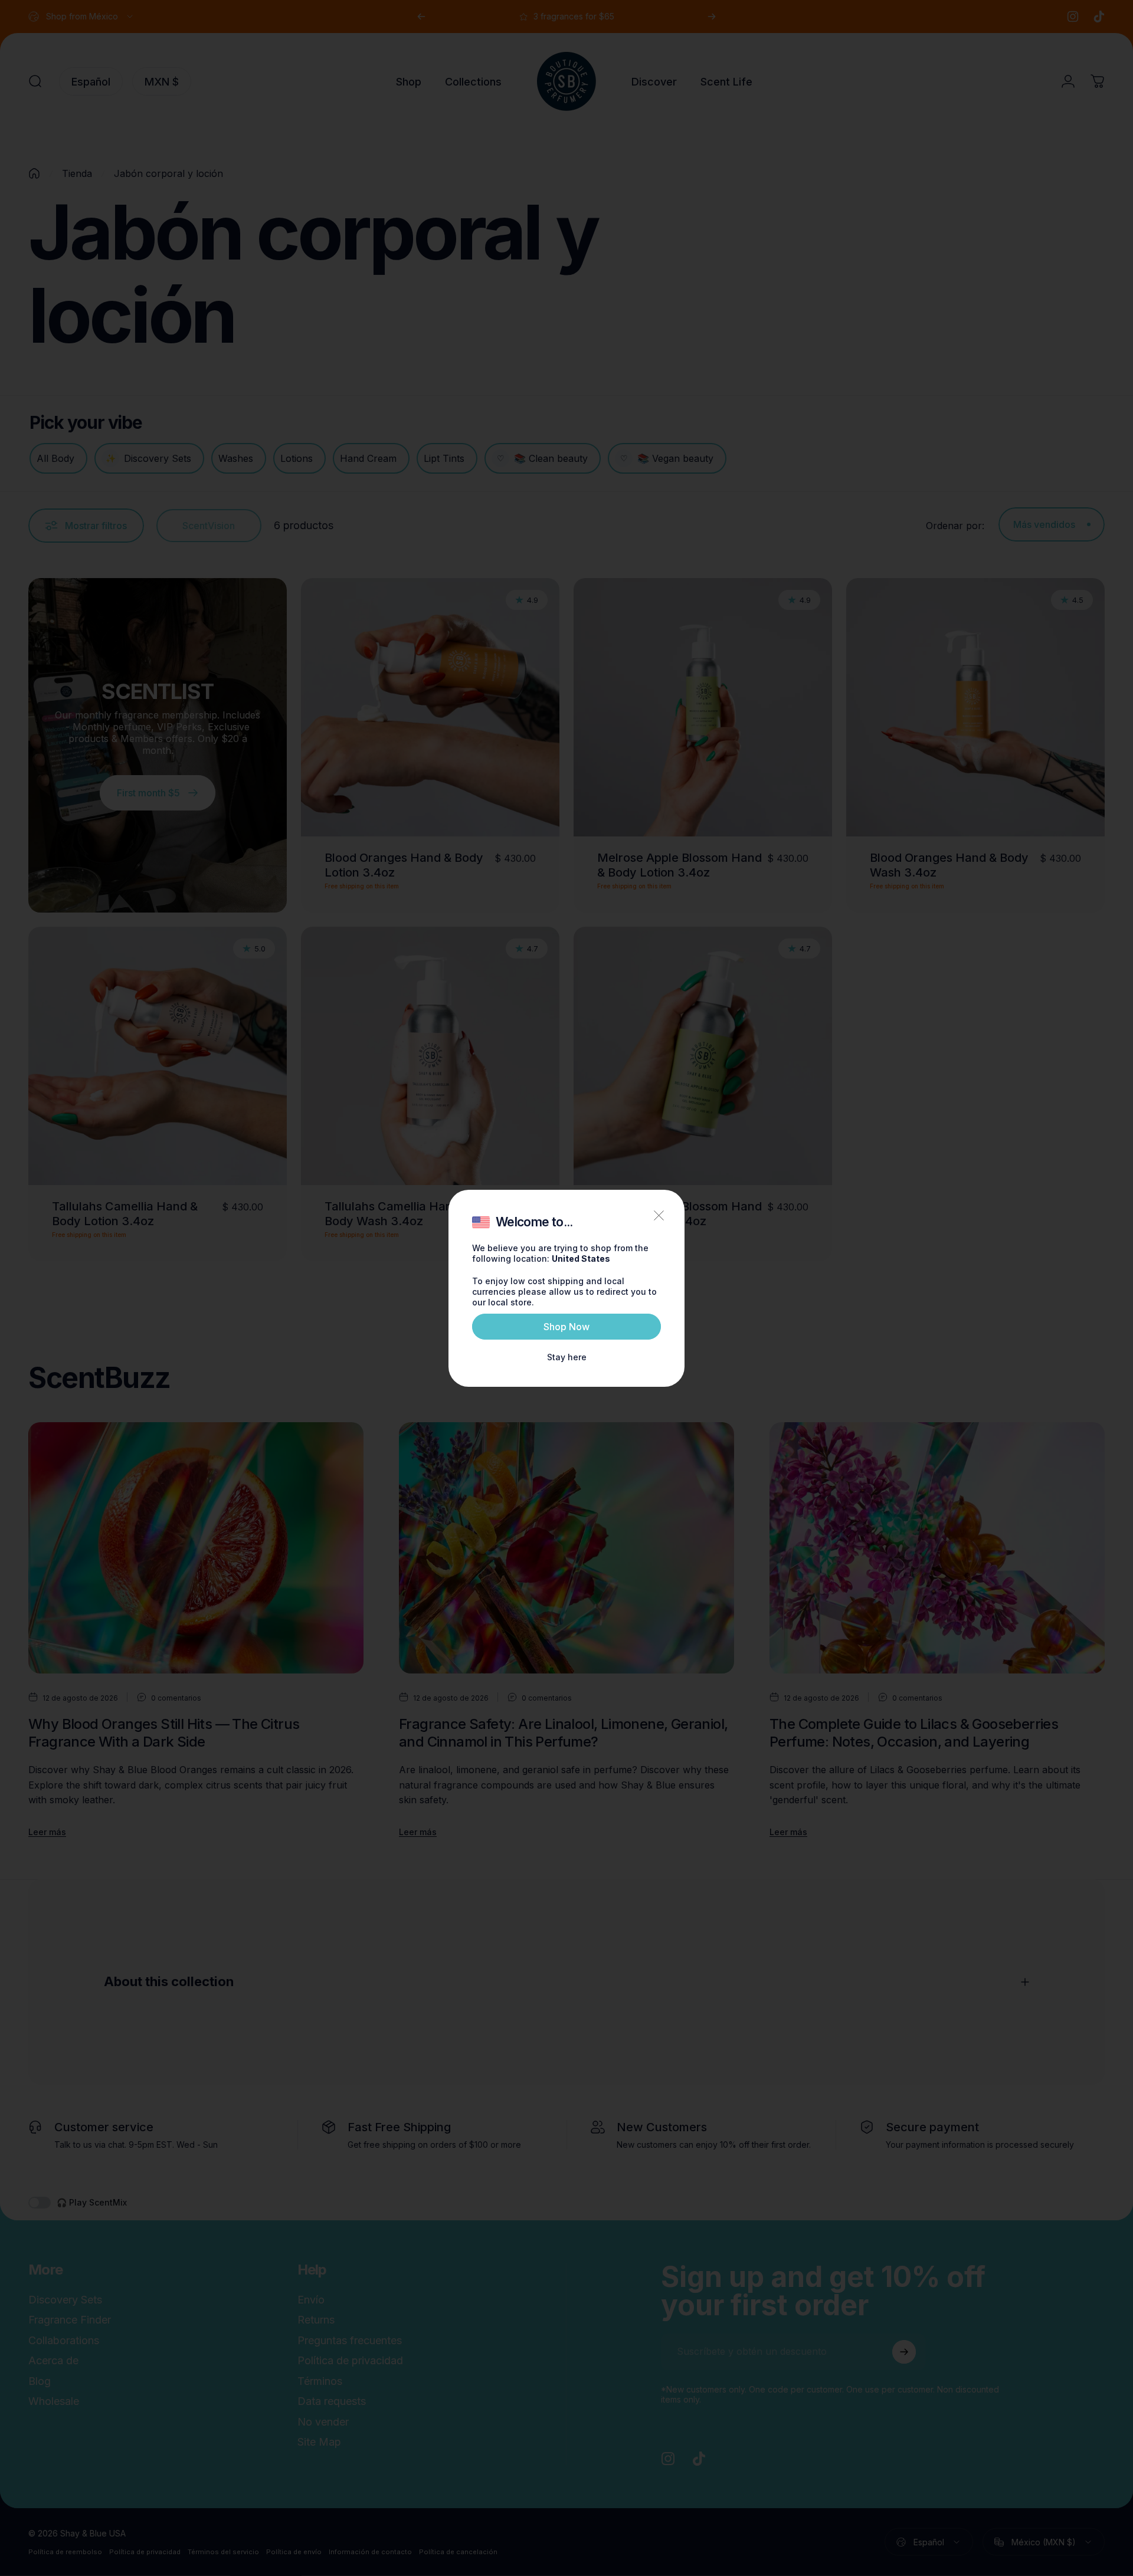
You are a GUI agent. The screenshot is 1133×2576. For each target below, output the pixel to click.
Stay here (567, 1357)
